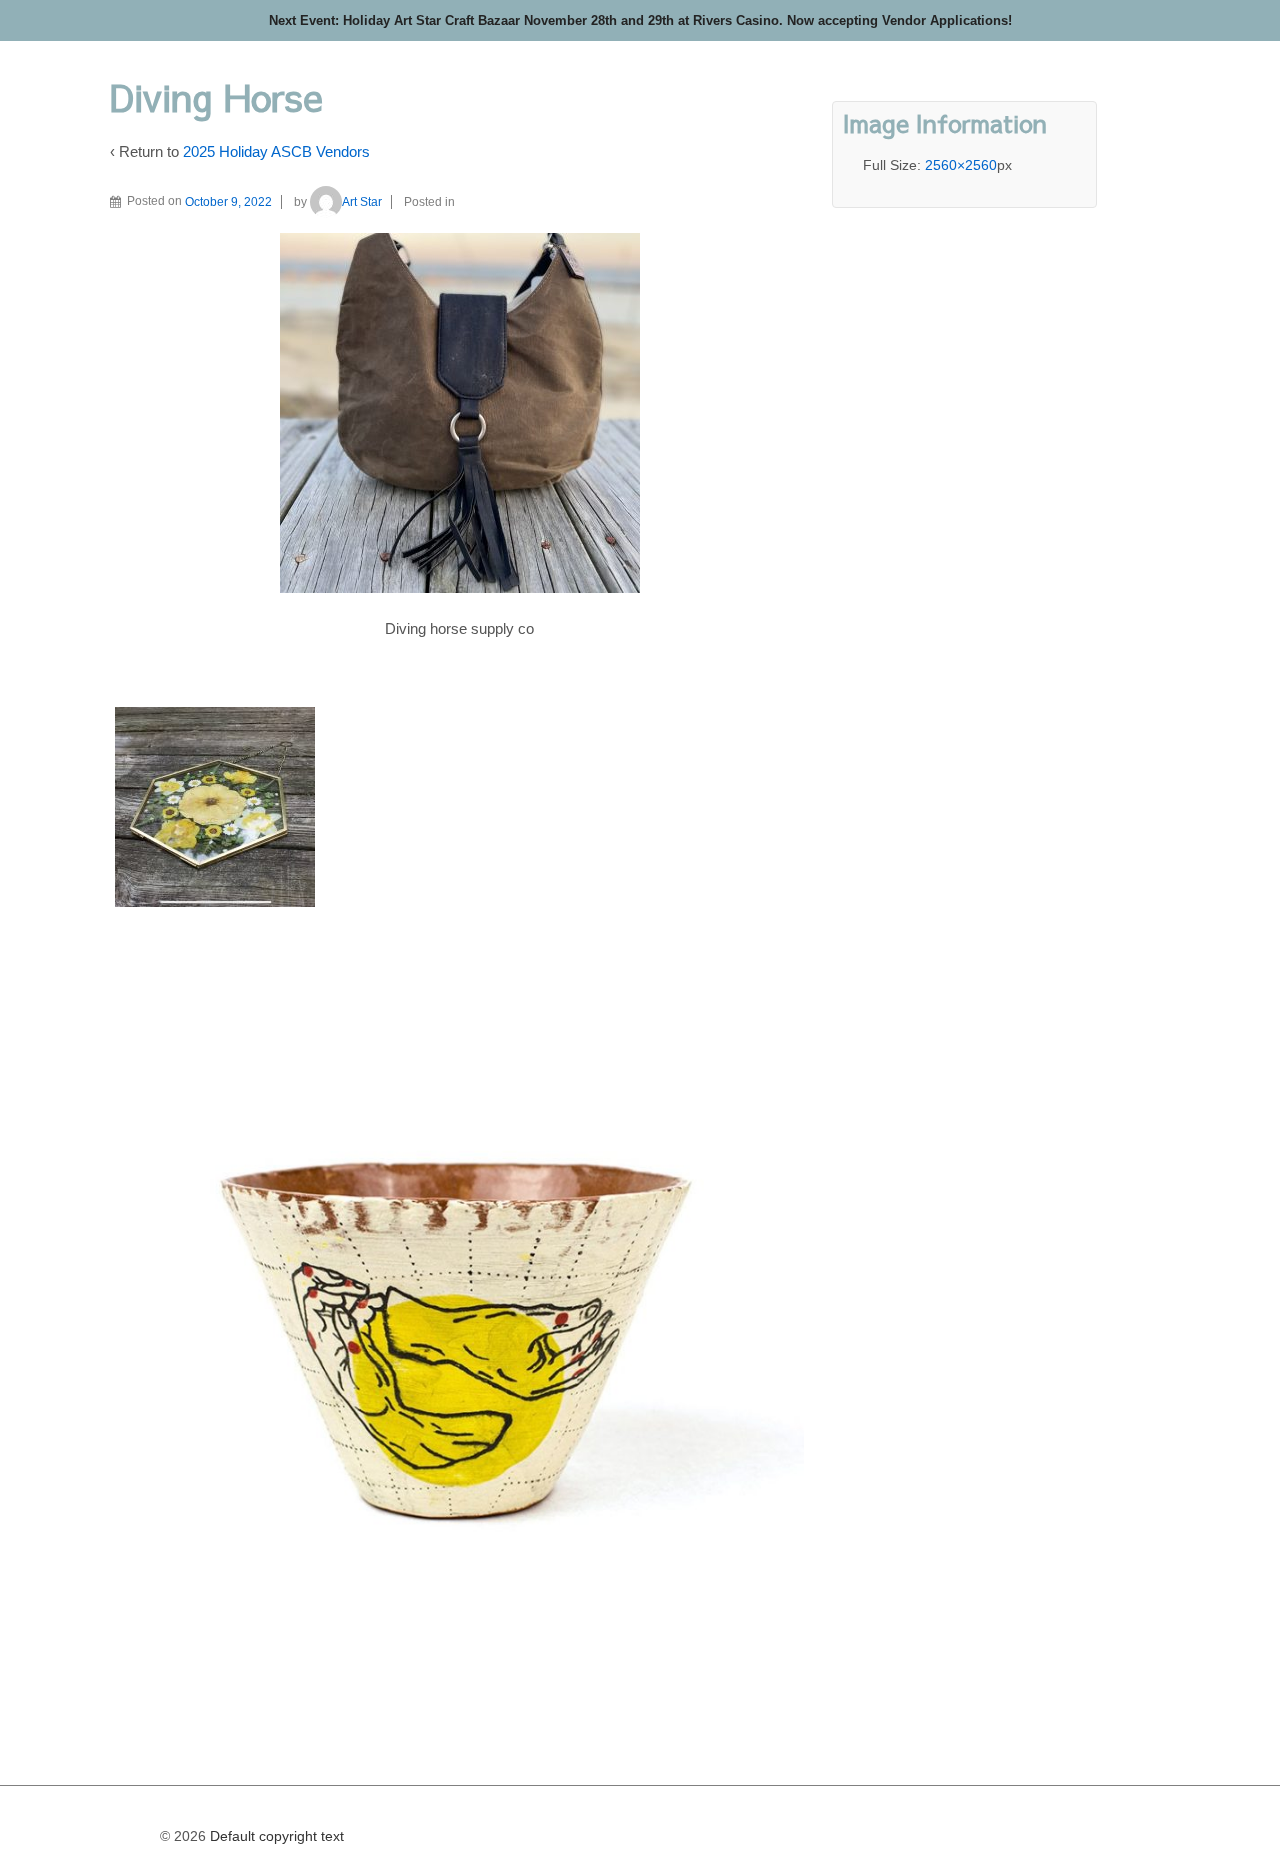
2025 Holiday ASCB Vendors (276, 151)
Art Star (362, 202)
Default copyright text (275, 1836)
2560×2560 (961, 165)
